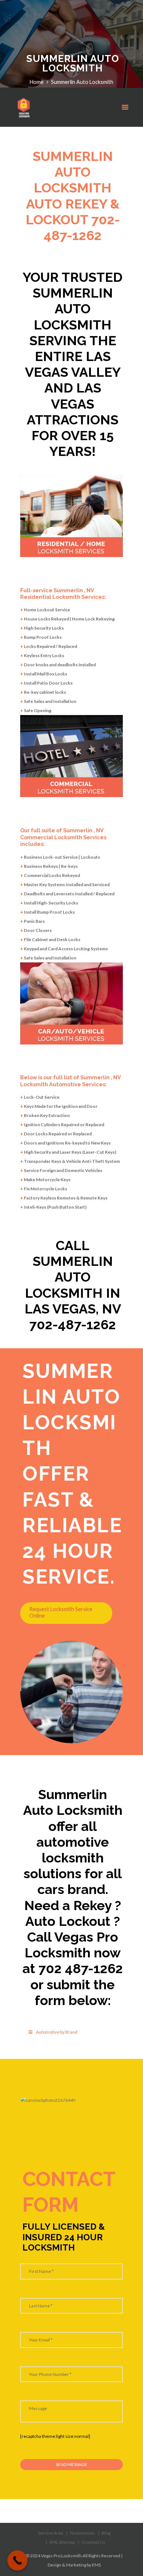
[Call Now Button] (17, 2560)
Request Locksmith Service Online (61, 1613)
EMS (96, 2565)
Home (37, 82)
